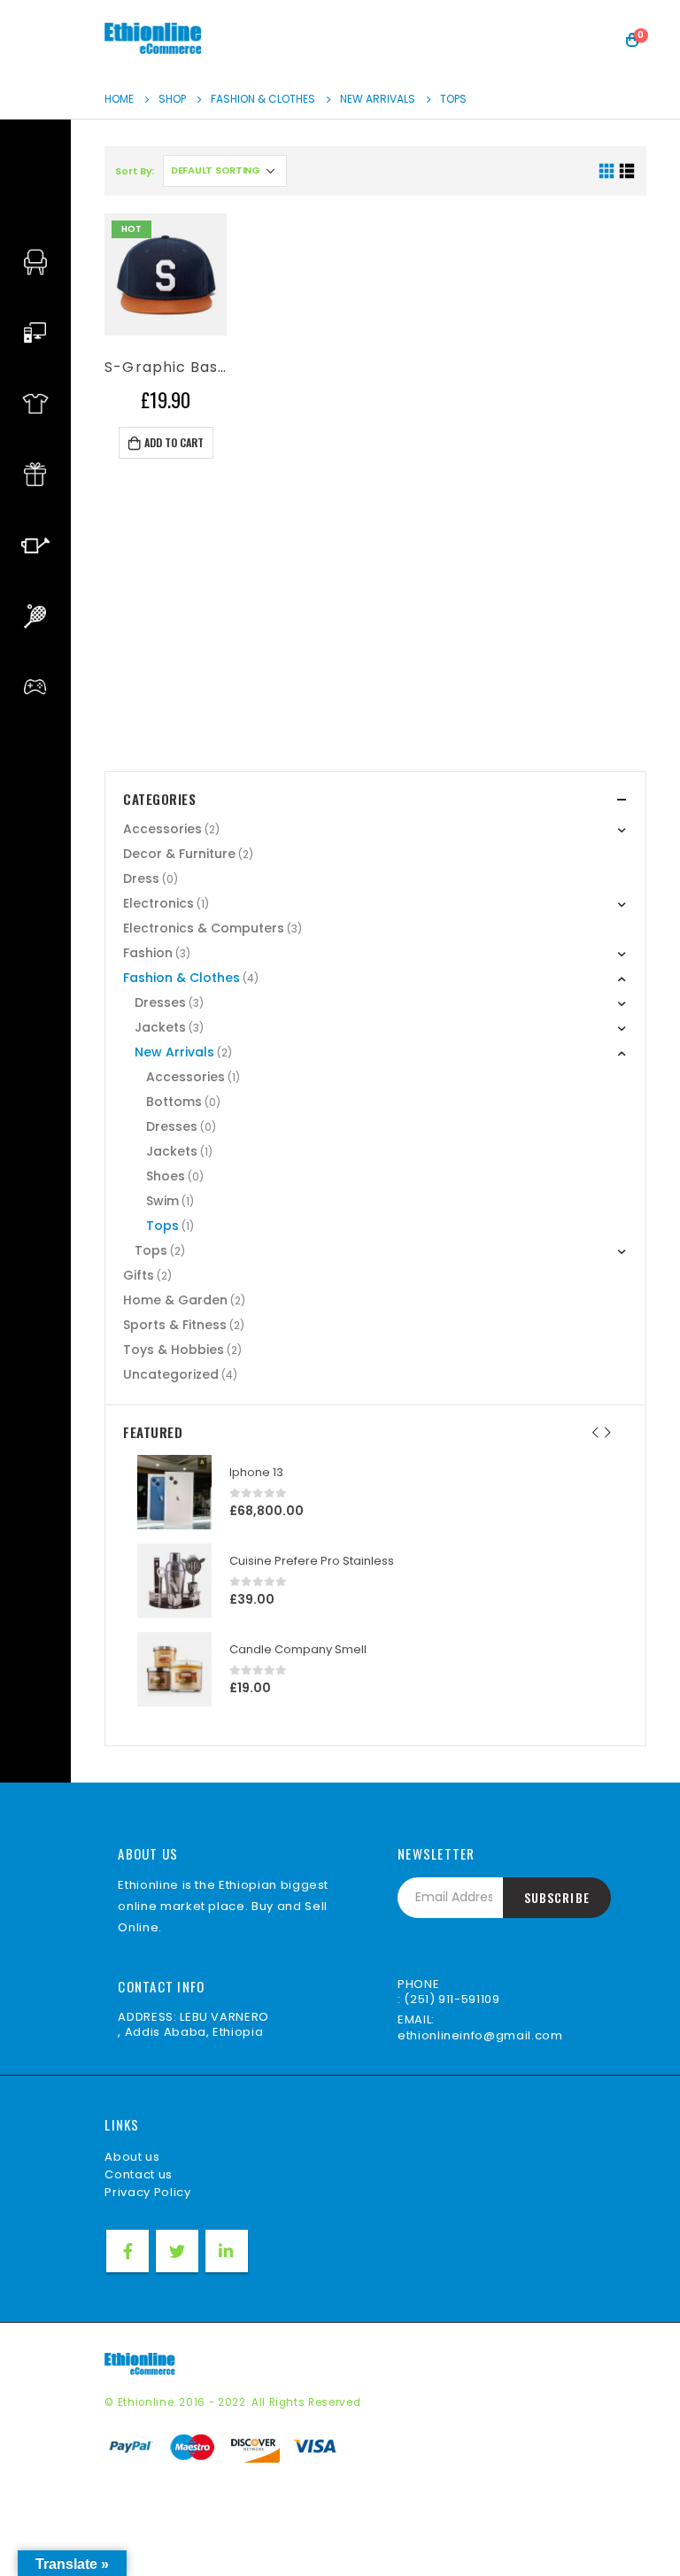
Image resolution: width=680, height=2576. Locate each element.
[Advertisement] (375, 630)
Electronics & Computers (204, 928)
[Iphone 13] (174, 1492)
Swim (162, 1201)
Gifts (139, 1275)
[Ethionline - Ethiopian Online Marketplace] (153, 39)
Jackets (160, 1027)
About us (132, 2157)
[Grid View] (606, 171)
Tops (162, 1226)
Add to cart (174, 442)
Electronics (158, 903)
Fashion (148, 953)
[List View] (626, 171)
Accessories (162, 829)
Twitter (177, 2251)
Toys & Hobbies (174, 1350)
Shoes (166, 1176)
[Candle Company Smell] (174, 1669)
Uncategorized (171, 1374)
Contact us (139, 2174)
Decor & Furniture (179, 854)
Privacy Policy (147, 2192)
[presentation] (596, 1432)
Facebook (127, 2251)
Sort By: (135, 171)
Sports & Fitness (175, 1325)
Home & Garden (175, 1300)
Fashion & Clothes (182, 978)
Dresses (160, 1002)
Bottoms (174, 1102)
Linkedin (227, 2251)
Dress (141, 878)
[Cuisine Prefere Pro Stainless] (174, 1581)
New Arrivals (174, 1052)
